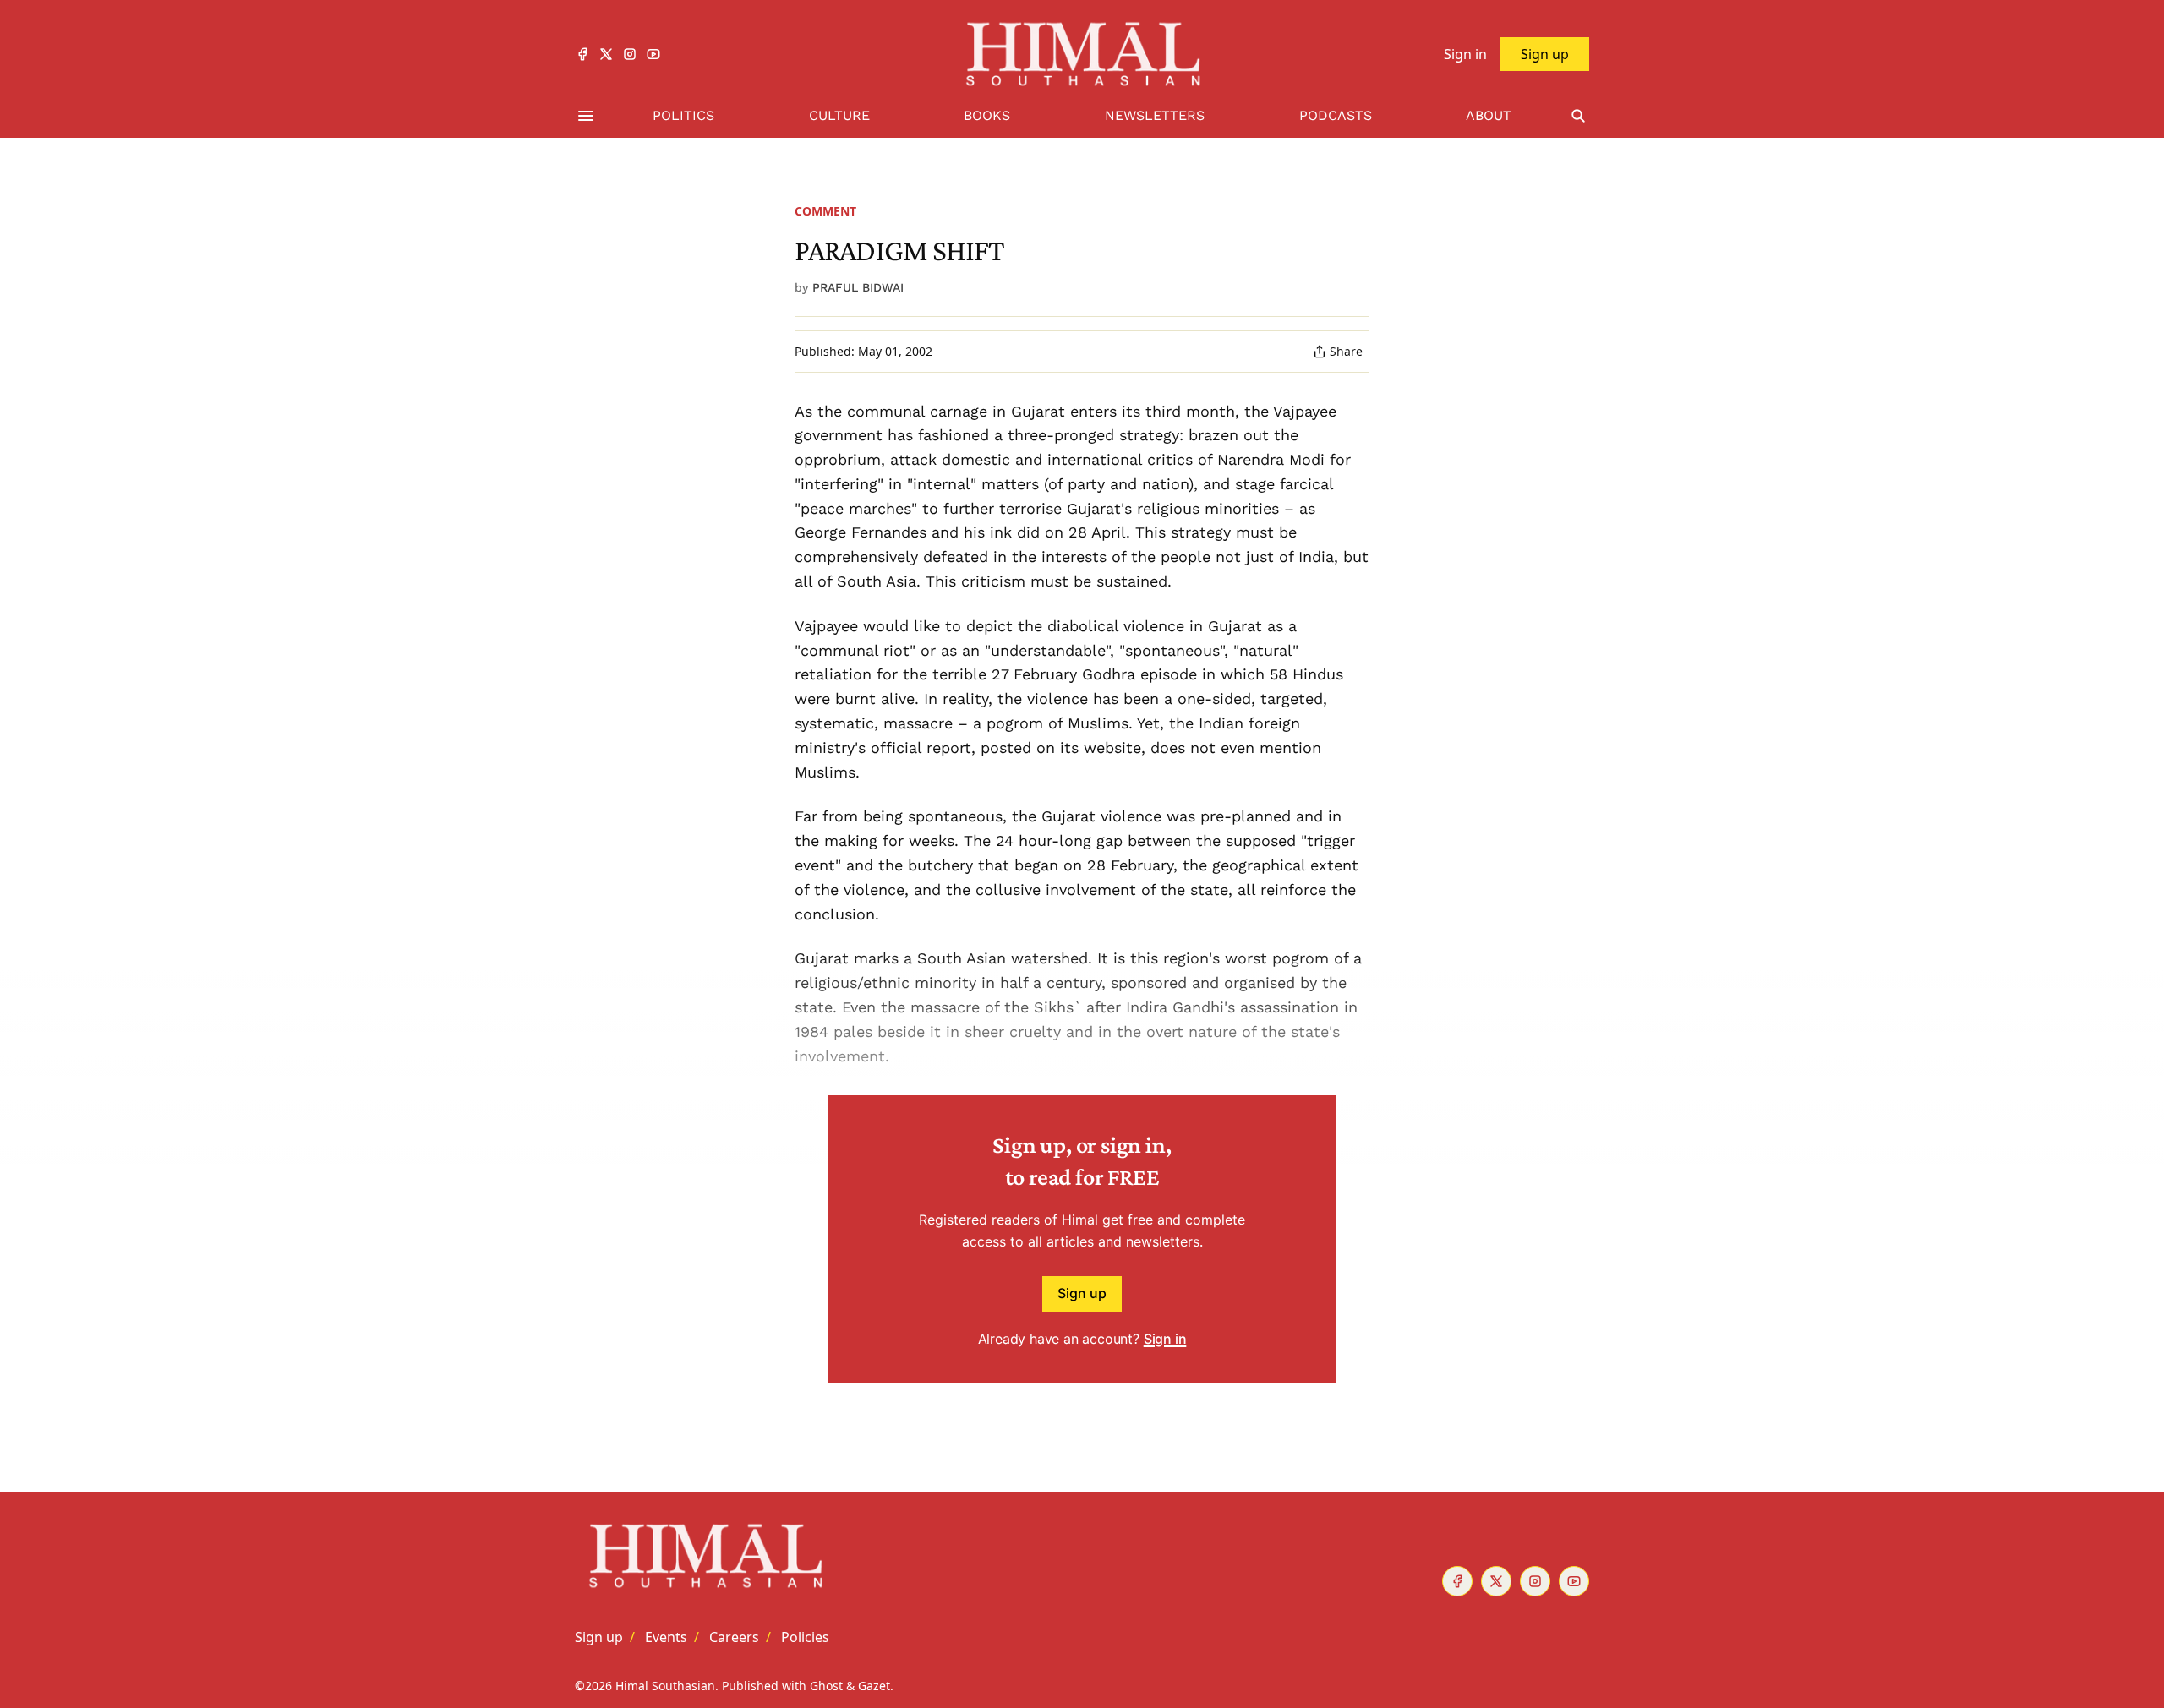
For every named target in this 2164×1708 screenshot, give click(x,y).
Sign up (1082, 1293)
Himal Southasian (665, 1686)
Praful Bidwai (858, 287)
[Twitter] (606, 54)
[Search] (1578, 116)
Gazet (874, 1686)
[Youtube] (653, 54)
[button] (599, 1637)
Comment (825, 211)
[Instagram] (630, 54)
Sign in (1165, 1339)
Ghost (826, 1686)
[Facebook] (582, 54)
